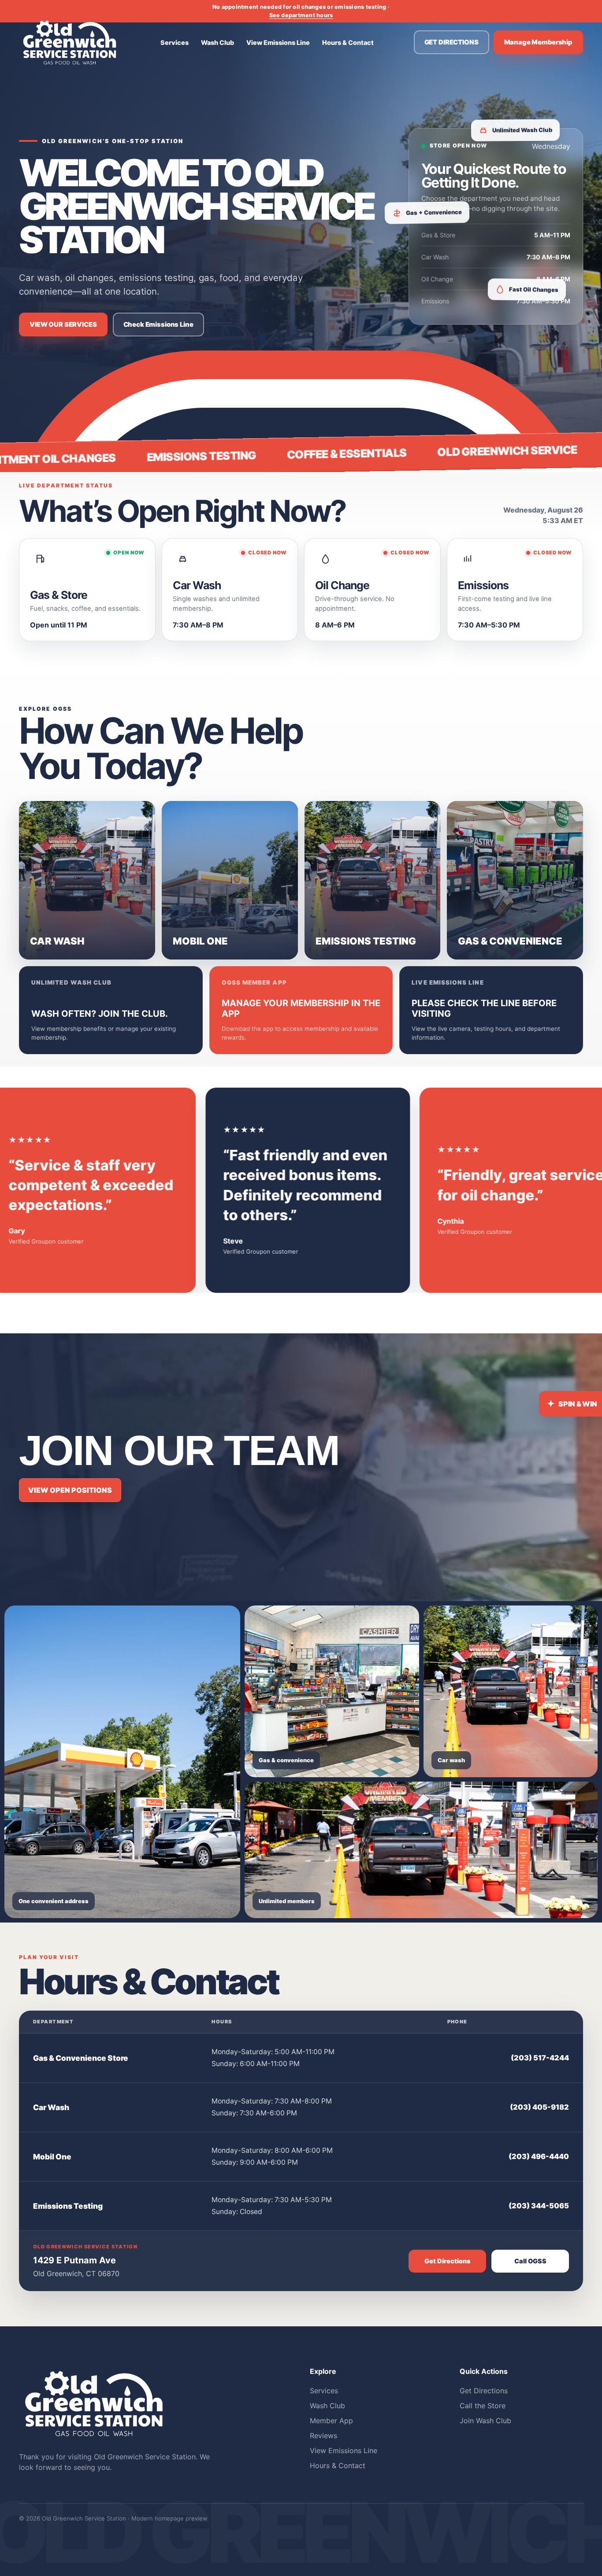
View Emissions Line (278, 42)
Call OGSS (530, 2261)
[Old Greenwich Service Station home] (70, 42)
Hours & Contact (348, 42)
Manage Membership (539, 42)
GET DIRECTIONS (451, 42)
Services (175, 42)
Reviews (323, 2436)
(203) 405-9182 (539, 2107)
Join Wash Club (485, 2421)
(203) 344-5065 (539, 2206)
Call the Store (483, 2406)
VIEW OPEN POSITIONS (70, 1490)
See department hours (301, 15)
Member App (331, 2421)
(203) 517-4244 (540, 2058)
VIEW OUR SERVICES (63, 325)
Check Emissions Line (158, 325)
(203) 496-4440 (539, 2157)
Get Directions (447, 2261)
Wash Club (217, 42)
